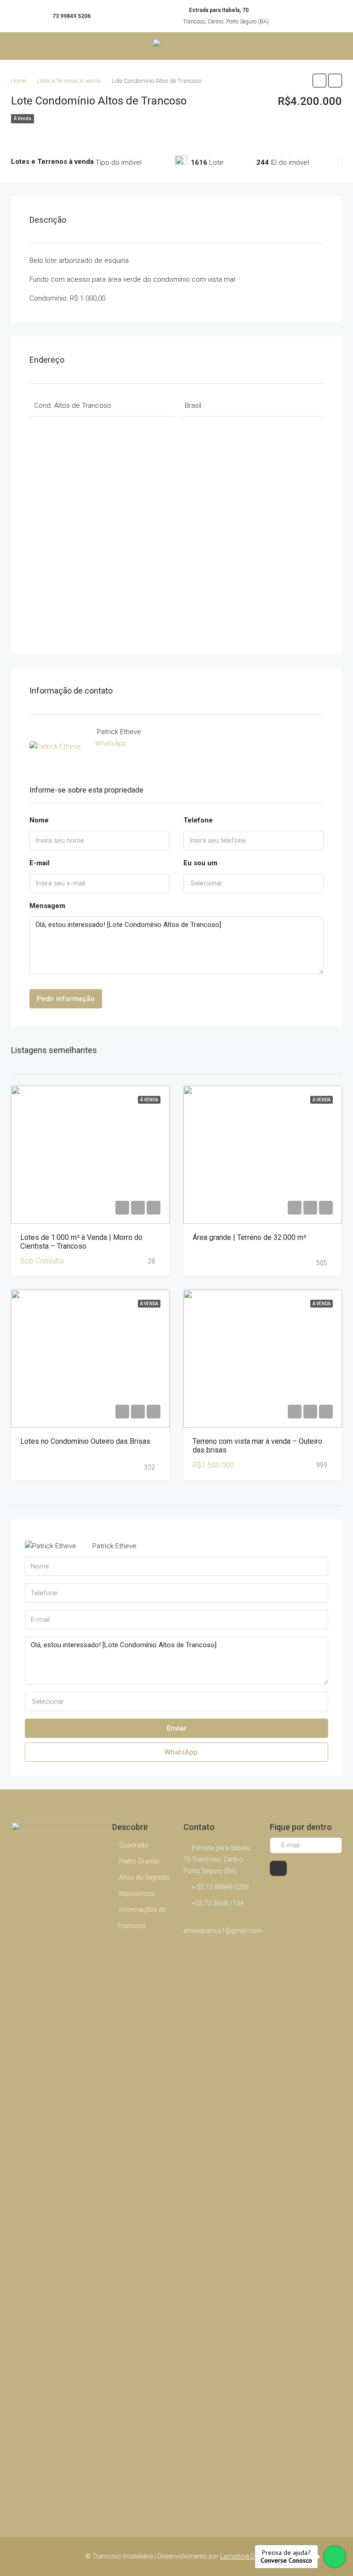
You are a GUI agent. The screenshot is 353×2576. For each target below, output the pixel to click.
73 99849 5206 (71, 16)
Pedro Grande (139, 1861)
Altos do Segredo (144, 1877)
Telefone (198, 820)
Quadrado (134, 1845)
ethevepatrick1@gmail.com (223, 1931)
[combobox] (253, 883)
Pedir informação (66, 999)
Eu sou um (200, 863)
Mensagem (47, 906)
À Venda (23, 119)
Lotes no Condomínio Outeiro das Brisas (85, 1441)
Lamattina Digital (244, 2556)
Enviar (177, 1728)
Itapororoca (137, 1893)
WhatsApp (111, 743)
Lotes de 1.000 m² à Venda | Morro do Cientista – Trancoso (81, 1242)
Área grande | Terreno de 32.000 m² (249, 1237)
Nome (39, 820)
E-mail (40, 863)
